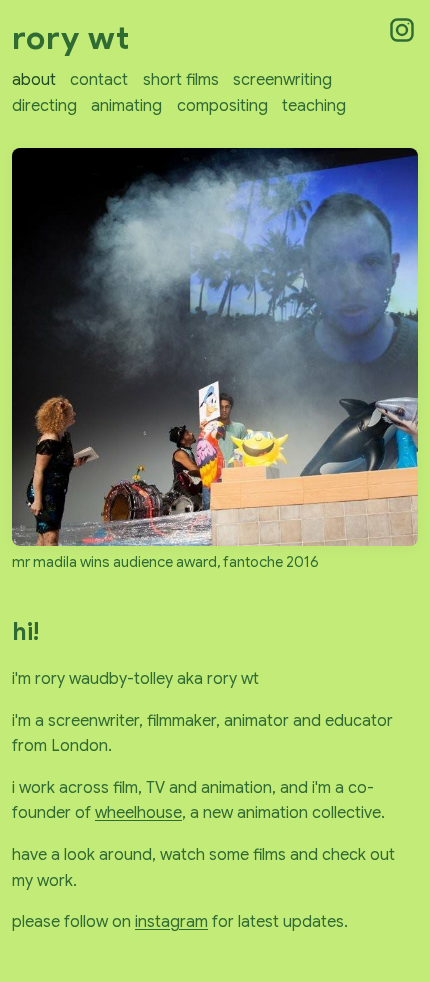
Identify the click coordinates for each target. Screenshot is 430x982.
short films (181, 80)
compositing (222, 106)
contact (99, 80)
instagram (171, 922)
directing (44, 106)
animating (126, 106)
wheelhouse (138, 813)
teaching (314, 106)
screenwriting (282, 80)
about (34, 80)
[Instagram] (402, 30)
